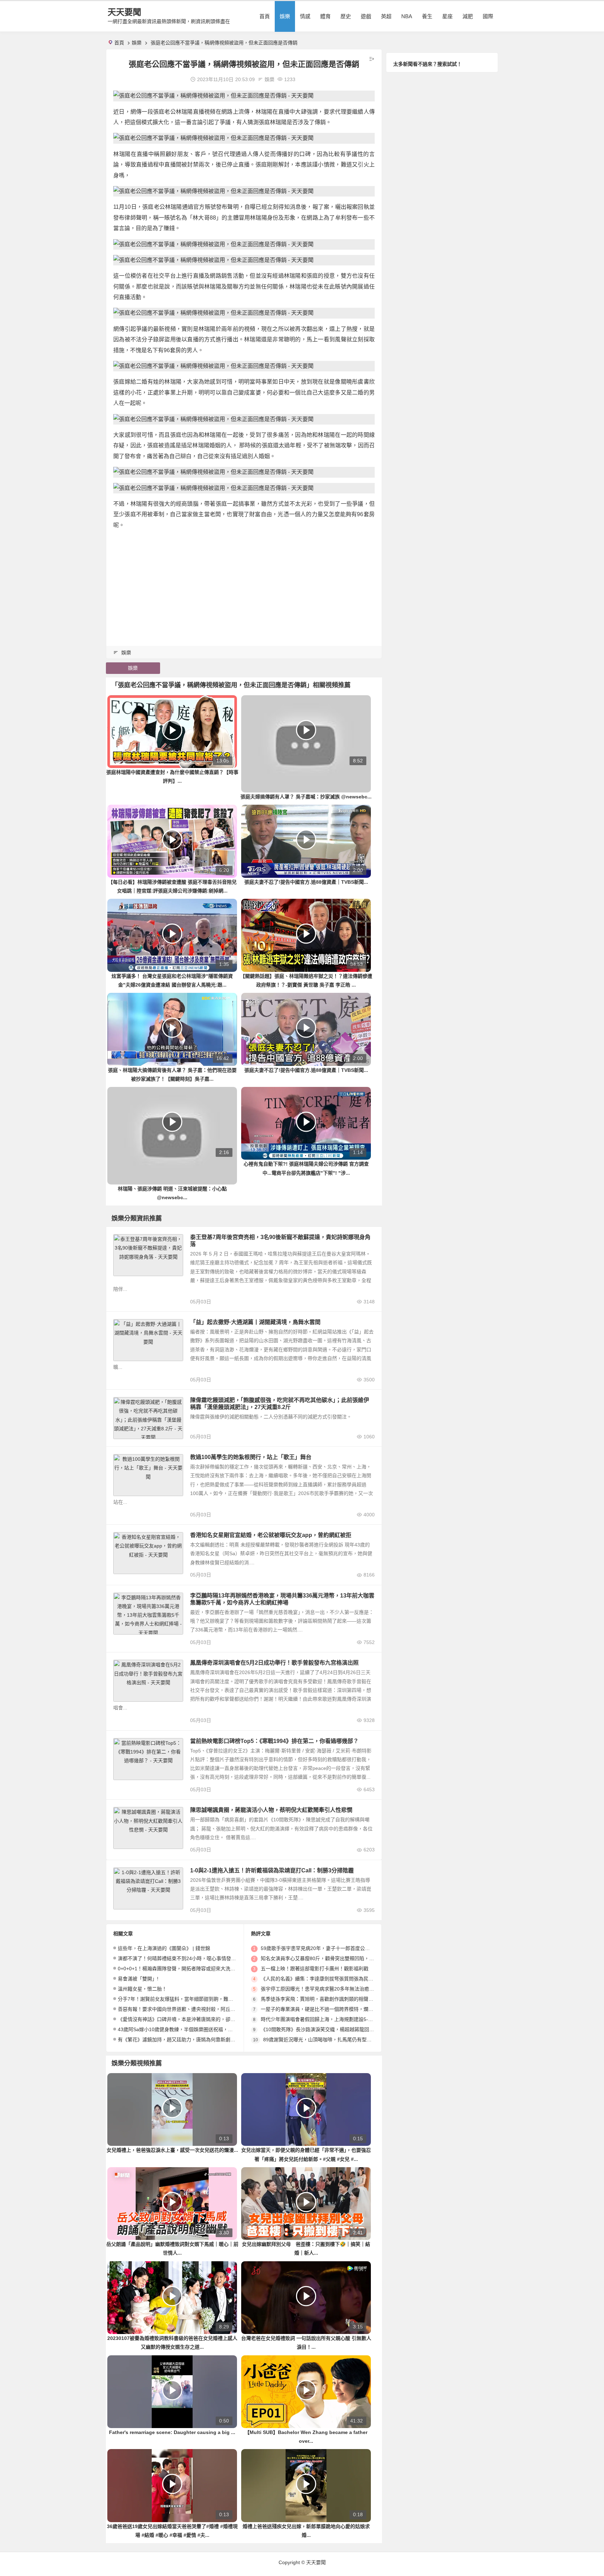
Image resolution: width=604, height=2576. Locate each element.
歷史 (346, 16)
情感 (305, 16)
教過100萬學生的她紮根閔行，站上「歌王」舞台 (251, 1457)
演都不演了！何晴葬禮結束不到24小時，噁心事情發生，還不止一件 (192, 1958)
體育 (325, 16)
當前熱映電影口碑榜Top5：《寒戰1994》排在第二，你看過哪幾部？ (274, 1741)
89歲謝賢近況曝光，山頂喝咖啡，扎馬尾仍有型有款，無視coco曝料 (337, 2040)
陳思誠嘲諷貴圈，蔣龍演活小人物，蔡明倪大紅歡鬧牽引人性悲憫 (271, 1810)
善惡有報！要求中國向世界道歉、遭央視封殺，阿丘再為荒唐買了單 (191, 2009)
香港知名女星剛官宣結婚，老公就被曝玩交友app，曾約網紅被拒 (271, 1535)
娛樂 (285, 16)
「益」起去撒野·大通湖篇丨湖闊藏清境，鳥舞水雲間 (255, 1322)
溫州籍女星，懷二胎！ (142, 1989)
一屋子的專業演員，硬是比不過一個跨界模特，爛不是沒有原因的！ (334, 2009)
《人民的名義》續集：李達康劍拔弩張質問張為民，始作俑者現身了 (334, 1979)
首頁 (265, 16)
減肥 (468, 16)
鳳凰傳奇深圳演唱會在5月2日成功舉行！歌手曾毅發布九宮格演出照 (274, 1663)
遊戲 (366, 16)
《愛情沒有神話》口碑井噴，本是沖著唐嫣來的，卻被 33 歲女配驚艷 (193, 2019)
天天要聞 (124, 12)
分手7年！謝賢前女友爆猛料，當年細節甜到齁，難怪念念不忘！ (188, 1999)
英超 (386, 16)
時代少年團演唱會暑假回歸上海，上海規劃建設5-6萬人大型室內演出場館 (340, 2019)
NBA (407, 16)
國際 (488, 16)
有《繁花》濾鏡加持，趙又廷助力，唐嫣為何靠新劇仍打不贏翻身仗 (191, 2040)
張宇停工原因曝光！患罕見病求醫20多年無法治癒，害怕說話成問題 (335, 1989)
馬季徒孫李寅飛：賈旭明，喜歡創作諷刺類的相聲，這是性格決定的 (334, 1999)
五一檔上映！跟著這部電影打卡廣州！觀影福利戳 (315, 1969)
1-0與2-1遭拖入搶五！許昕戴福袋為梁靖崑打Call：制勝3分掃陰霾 (272, 1870)
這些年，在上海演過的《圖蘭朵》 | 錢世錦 (164, 1948)
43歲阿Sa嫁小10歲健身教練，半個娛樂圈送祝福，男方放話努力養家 (192, 2029)
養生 (427, 16)
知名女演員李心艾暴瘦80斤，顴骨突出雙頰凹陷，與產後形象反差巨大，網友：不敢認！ (357, 1958)
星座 (447, 16)
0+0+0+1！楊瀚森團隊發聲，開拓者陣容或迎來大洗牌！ (179, 1969)
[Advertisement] (244, 585)
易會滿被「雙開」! (138, 1979)
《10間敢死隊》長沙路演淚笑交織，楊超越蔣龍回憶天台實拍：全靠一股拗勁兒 (347, 2029)
